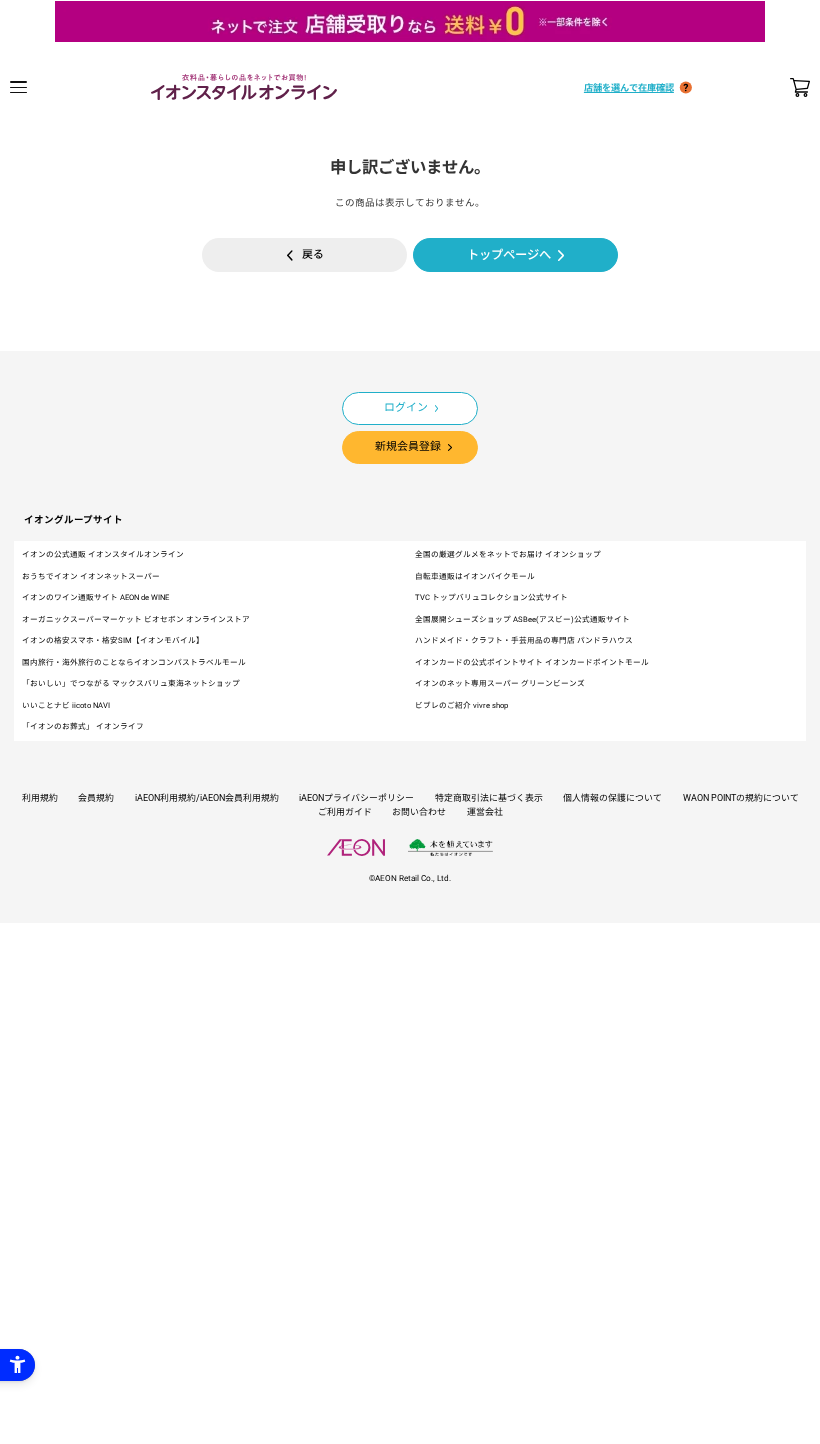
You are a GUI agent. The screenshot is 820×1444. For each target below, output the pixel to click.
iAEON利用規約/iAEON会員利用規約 (207, 798)
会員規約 (96, 798)
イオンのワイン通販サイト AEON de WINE (95, 597)
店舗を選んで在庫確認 (629, 87)
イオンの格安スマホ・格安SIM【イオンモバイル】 (113, 640)
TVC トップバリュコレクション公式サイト (491, 597)
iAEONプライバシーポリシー (356, 798)
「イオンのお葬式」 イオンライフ (83, 726)
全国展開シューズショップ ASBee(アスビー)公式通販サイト (522, 619)
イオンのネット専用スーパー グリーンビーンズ (500, 683)
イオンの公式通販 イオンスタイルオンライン (103, 554)
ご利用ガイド (345, 812)
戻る (313, 254)
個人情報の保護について (612, 798)
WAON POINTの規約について (741, 798)
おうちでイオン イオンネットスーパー (91, 576)
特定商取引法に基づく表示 (489, 798)
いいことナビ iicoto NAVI (66, 705)
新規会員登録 (408, 446)
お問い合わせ (419, 812)
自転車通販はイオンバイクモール (475, 576)
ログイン (406, 407)
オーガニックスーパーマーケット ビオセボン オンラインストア (136, 619)
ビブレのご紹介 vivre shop (461, 705)
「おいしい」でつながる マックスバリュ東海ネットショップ (131, 683)
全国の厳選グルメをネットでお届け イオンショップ (508, 554)
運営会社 (485, 812)
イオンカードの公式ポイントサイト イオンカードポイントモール (532, 662)
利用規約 (40, 798)
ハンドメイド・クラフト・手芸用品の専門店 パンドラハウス (524, 640)
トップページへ (509, 255)
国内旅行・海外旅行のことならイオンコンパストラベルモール (134, 662)
